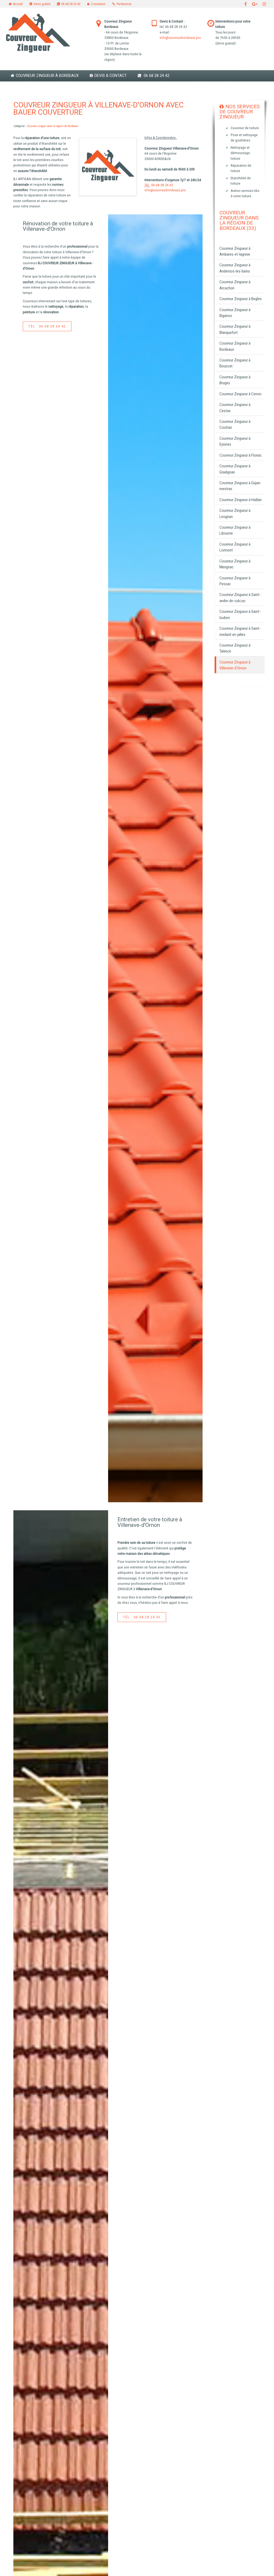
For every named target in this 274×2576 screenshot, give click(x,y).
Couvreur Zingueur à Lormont (235, 547)
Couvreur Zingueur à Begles (241, 299)
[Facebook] (246, 4)
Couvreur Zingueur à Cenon (240, 394)
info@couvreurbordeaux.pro (180, 38)
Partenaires (124, 4)
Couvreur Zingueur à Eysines (235, 441)
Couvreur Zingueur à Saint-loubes (240, 614)
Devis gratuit (42, 4)
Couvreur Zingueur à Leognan (235, 513)
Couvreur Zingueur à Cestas (235, 408)
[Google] (255, 4)
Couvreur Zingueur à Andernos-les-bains (235, 268)
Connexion (98, 4)
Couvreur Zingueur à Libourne (235, 530)
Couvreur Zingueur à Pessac (235, 581)
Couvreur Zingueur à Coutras (235, 424)
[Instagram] (264, 4)
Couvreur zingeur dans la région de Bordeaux (52, 126)
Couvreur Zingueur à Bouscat (235, 363)
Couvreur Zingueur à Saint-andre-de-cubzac (240, 598)
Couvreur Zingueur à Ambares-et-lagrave (235, 251)
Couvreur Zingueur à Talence (235, 648)
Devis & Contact (111, 76)
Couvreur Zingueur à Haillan (241, 500)
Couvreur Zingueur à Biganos (235, 313)
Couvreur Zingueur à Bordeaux (47, 76)
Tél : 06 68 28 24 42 (47, 326)
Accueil (18, 4)
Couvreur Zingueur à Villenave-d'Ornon (235, 665)
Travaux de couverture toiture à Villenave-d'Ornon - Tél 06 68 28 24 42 (155, 858)
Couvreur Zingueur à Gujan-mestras (240, 486)
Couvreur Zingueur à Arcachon (235, 285)
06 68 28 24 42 (71, 4)
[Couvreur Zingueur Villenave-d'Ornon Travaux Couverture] (108, 167)
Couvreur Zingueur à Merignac (235, 564)
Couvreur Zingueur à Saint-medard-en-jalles (240, 631)
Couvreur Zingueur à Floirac (241, 455)
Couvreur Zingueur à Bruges (235, 380)
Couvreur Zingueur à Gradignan (235, 469)
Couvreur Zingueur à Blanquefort (235, 329)
